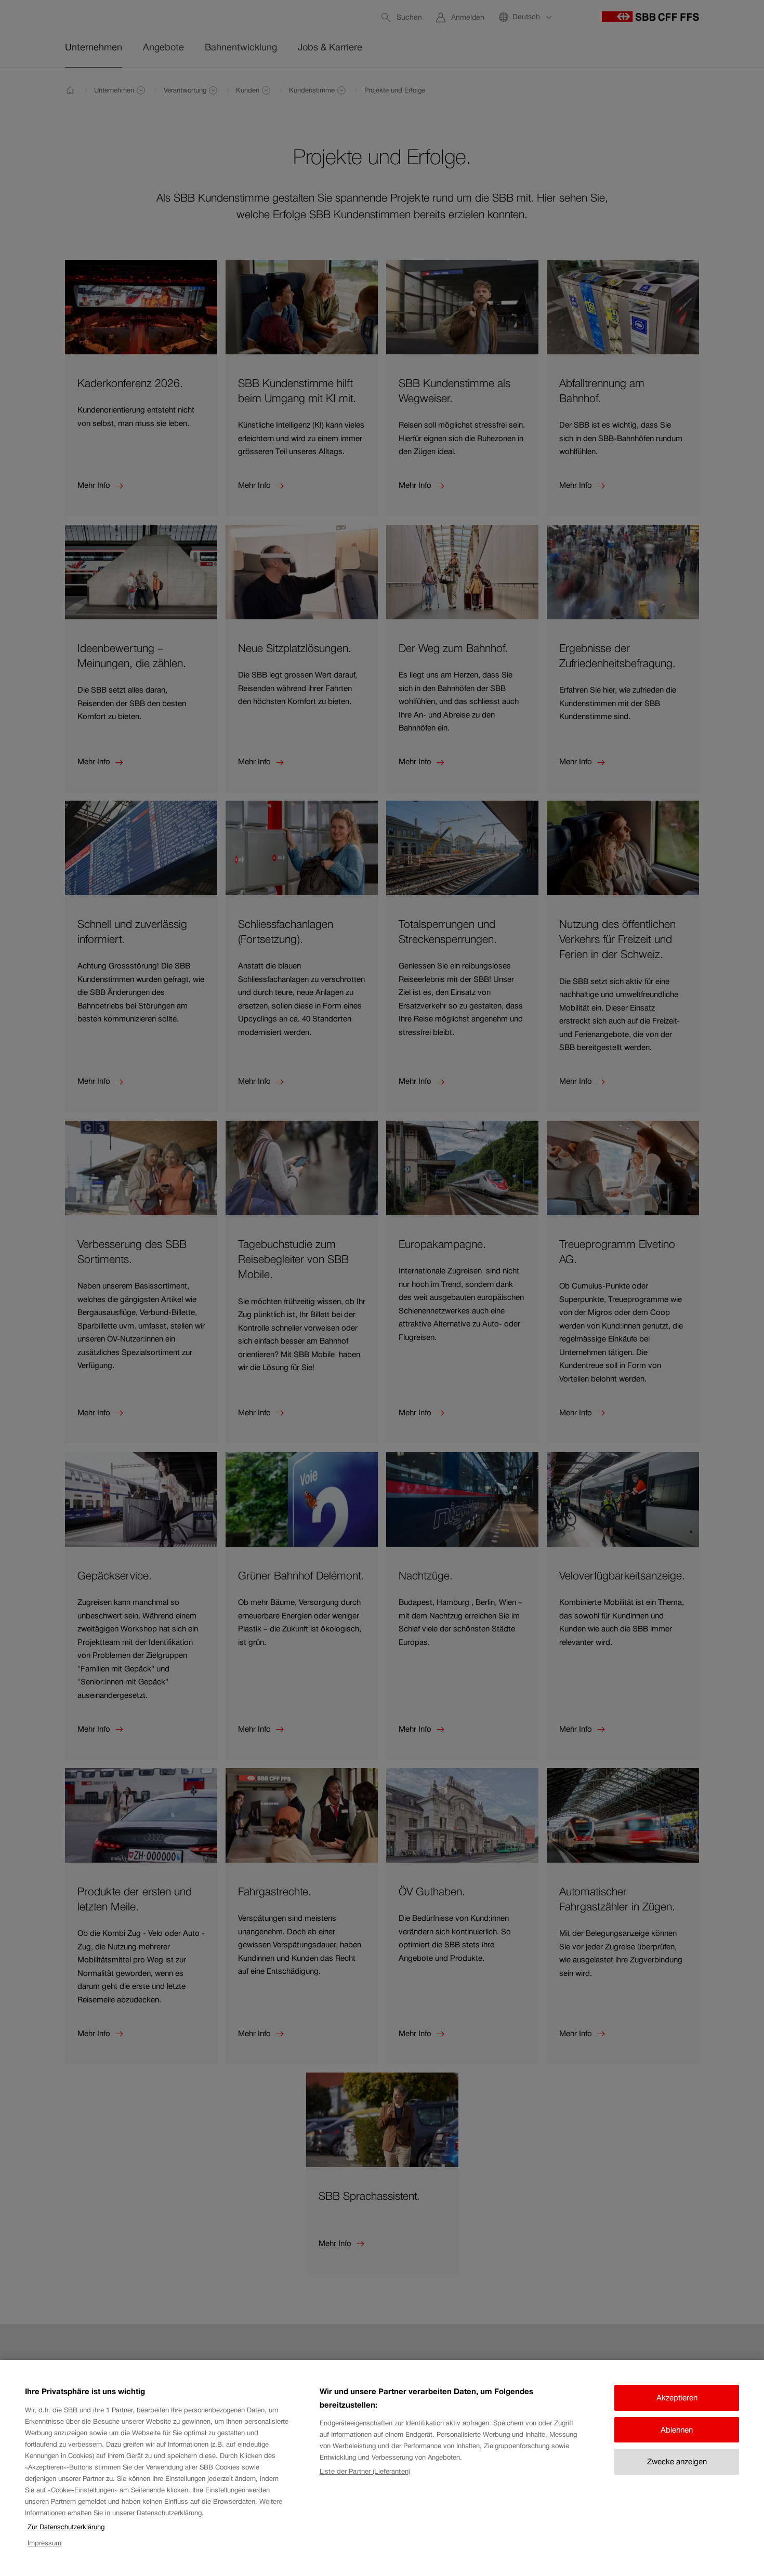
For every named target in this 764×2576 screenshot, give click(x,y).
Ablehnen (677, 2430)
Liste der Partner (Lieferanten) (365, 2471)
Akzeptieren (677, 2398)
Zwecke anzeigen (677, 2461)
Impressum (44, 2543)
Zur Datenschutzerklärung (66, 2527)
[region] (382, 2468)
